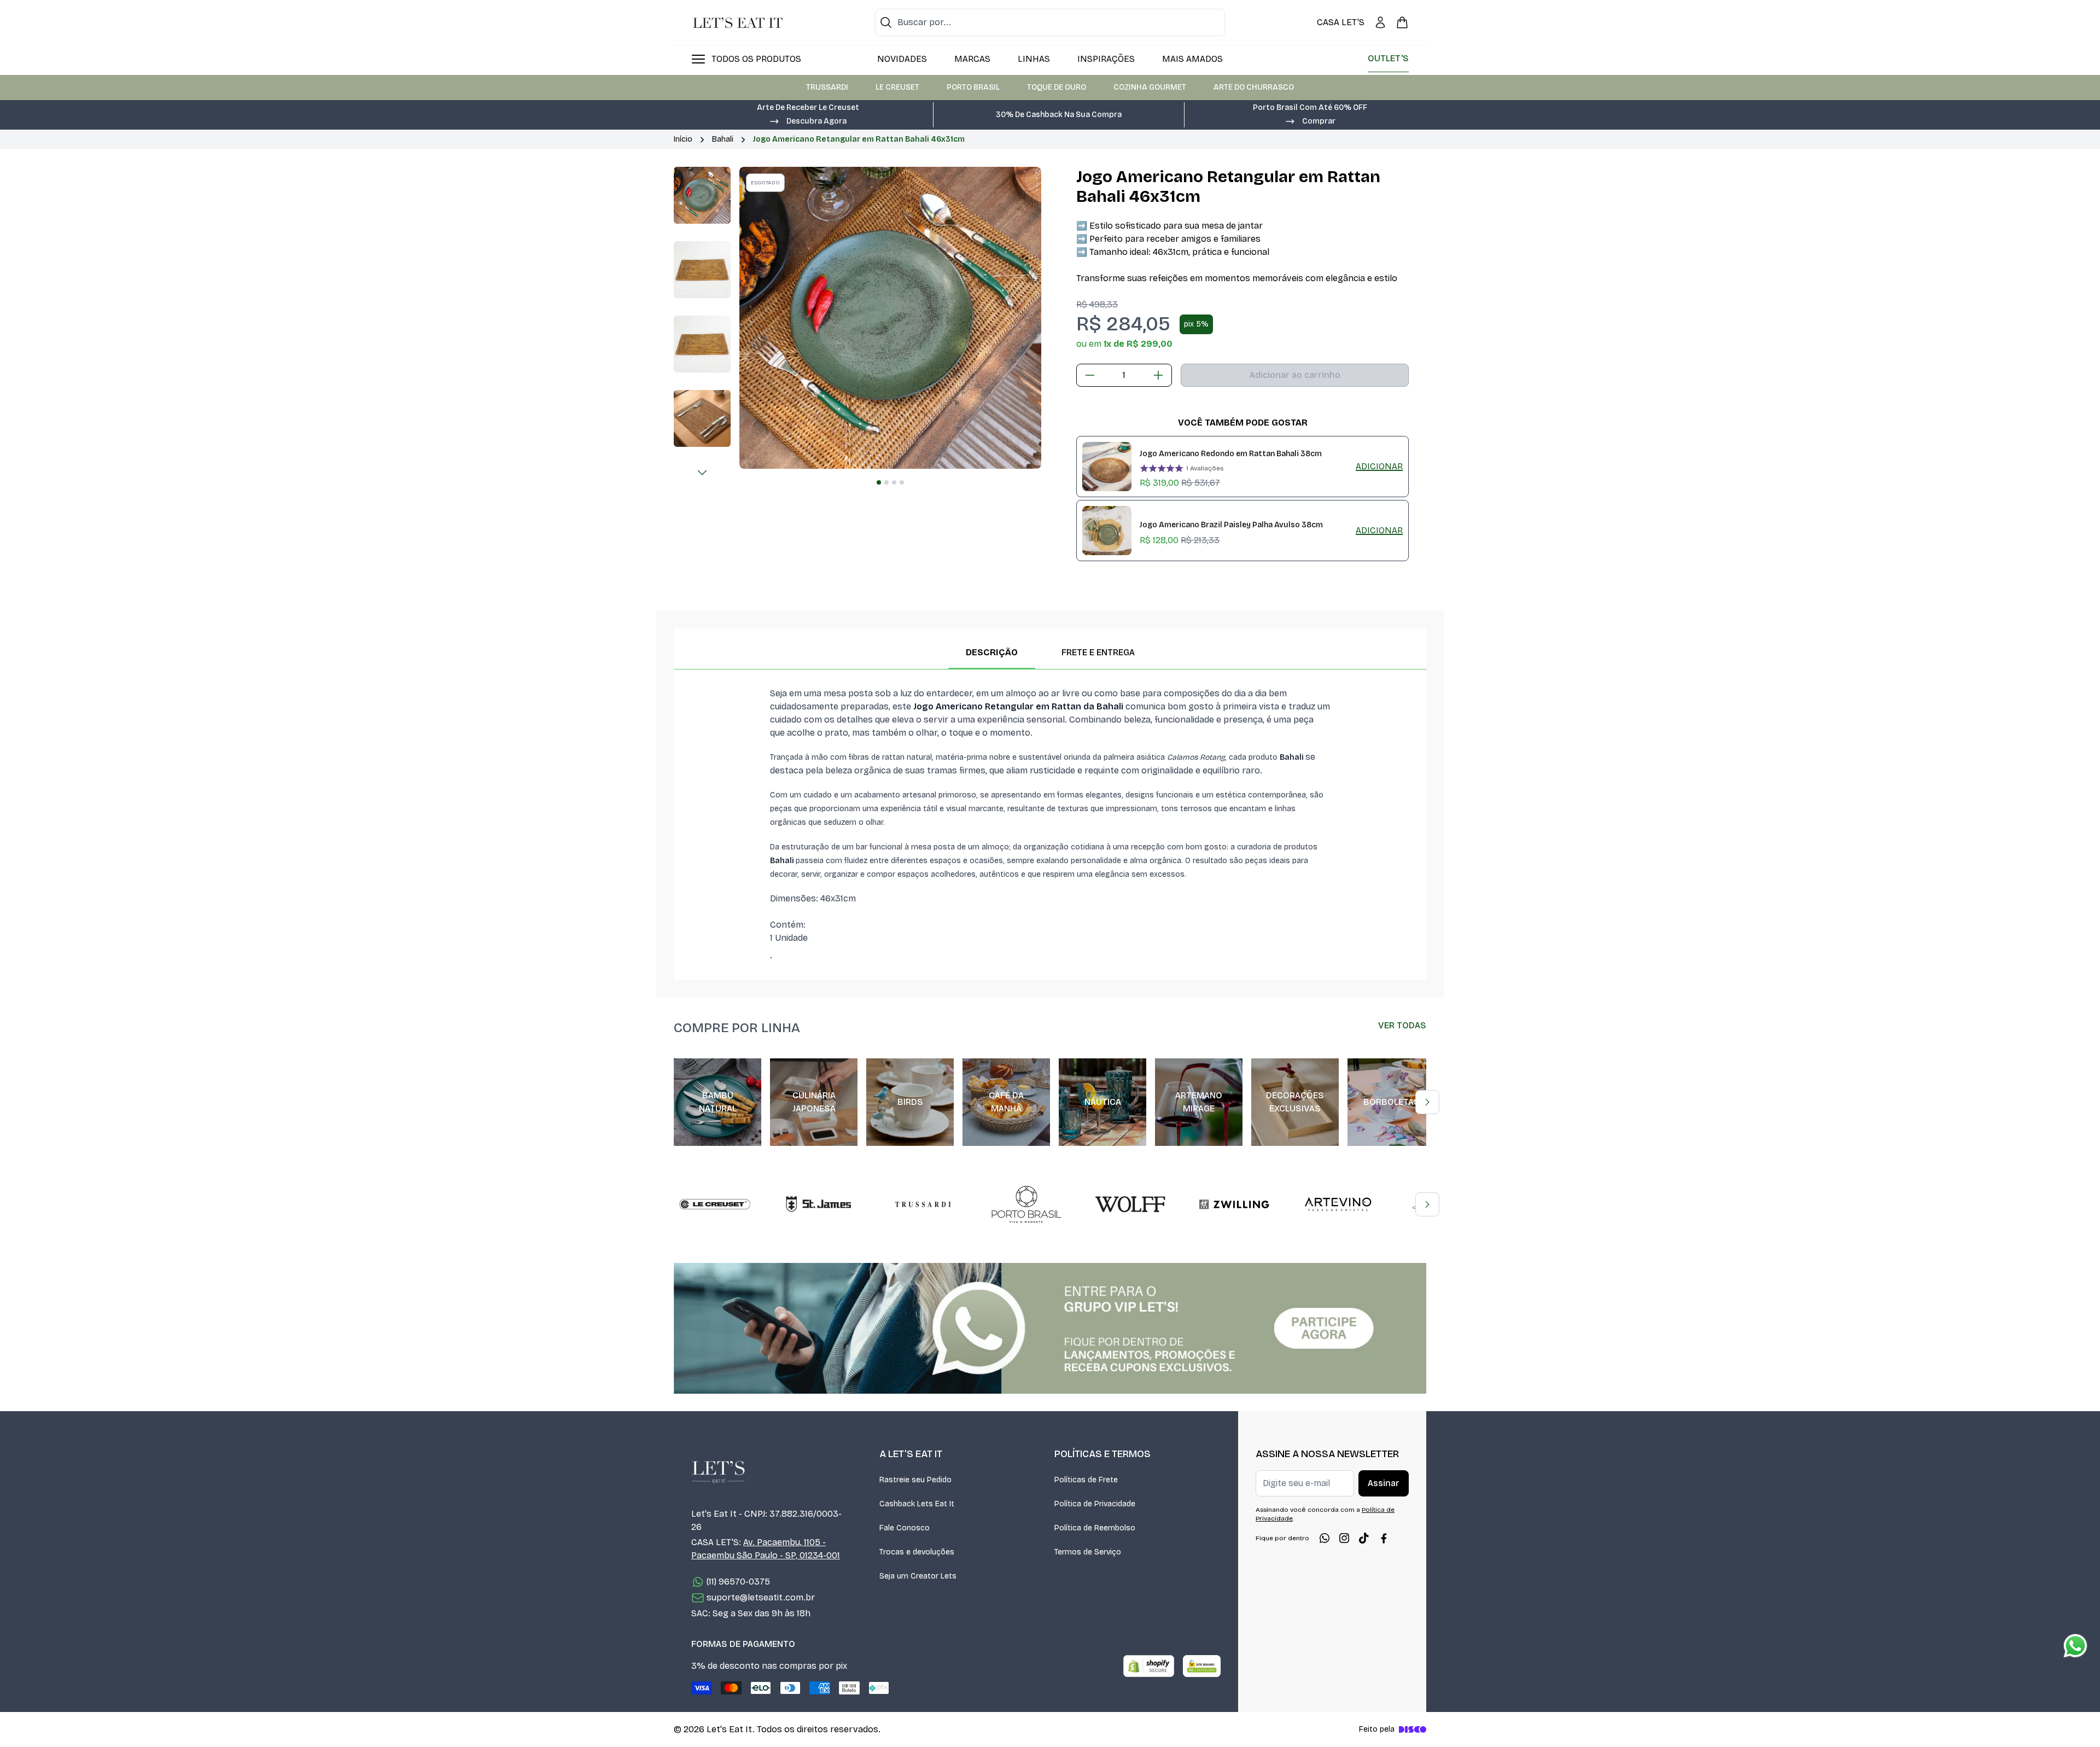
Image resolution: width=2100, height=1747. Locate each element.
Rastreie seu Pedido (915, 1480)
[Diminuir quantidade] (1090, 375)
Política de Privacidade (1095, 1504)
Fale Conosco (905, 1528)
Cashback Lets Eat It (917, 1504)
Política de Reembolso (1095, 1528)
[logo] (738, 22)
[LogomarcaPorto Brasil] (1026, 1204)
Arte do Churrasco (1254, 87)
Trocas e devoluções (917, 1552)
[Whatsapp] (1325, 1538)
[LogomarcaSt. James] (819, 1204)
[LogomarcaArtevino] (1338, 1204)
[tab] (879, 482)
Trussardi (827, 87)
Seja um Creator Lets (918, 1576)
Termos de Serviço (1088, 1552)
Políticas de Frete (1086, 1480)
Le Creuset (897, 87)
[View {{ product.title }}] (1107, 467)
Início (683, 139)
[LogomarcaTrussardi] (923, 1204)
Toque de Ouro (1057, 87)
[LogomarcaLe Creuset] (715, 1204)
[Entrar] (1380, 22)
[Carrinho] (1402, 22)
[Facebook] (1384, 1538)
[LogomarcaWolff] (1130, 1204)
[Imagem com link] (1050, 1328)
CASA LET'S (1341, 22)
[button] (808, 120)
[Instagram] (1344, 1538)
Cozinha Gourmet (1150, 87)
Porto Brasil (973, 87)
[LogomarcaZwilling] (1234, 1204)
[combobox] (1050, 22)
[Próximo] (702, 473)
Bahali (723, 139)
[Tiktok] (1364, 1538)
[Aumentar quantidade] (1158, 375)
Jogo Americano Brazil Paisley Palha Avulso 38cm (1231, 525)
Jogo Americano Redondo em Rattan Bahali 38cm (1231, 454)
